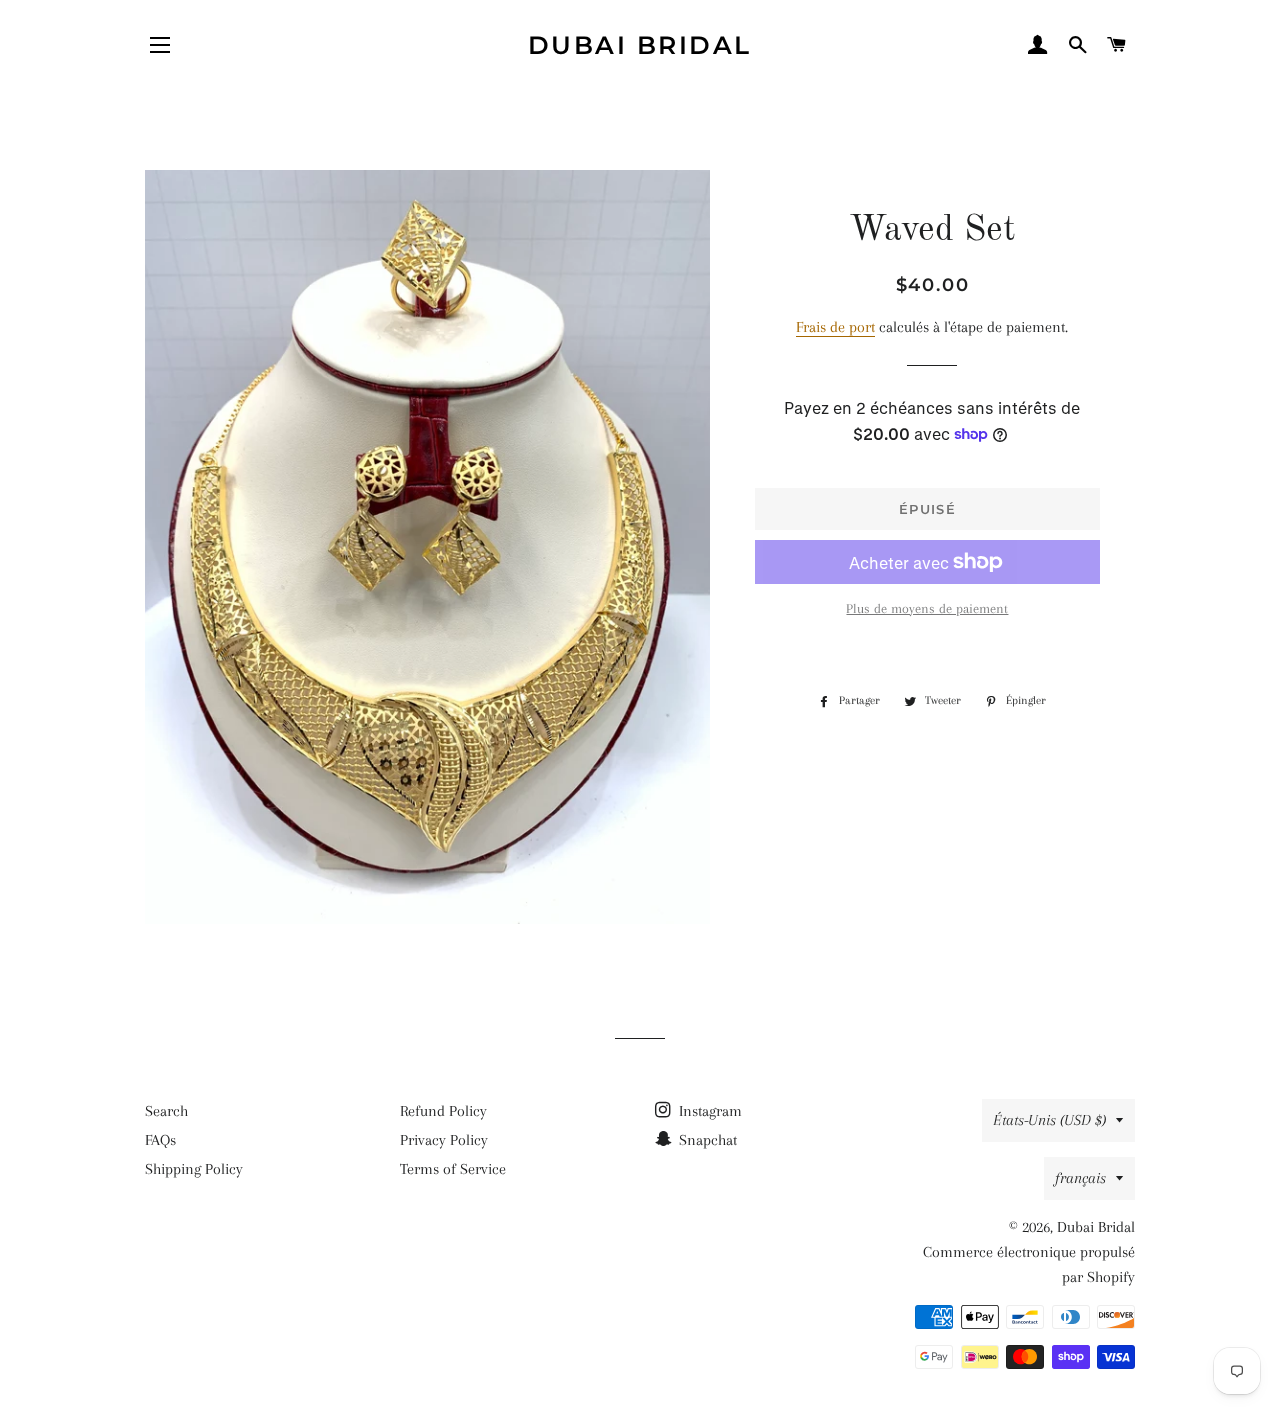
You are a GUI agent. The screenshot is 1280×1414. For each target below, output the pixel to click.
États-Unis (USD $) (1049, 1120)
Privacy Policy (444, 1140)
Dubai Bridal (640, 45)
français (1080, 1178)
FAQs (160, 1140)
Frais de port (835, 327)
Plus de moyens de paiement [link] (927, 608)
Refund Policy (443, 1111)
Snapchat (706, 1140)
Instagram (708, 1111)
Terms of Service (453, 1169)
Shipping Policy (194, 1169)
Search (166, 1111)
